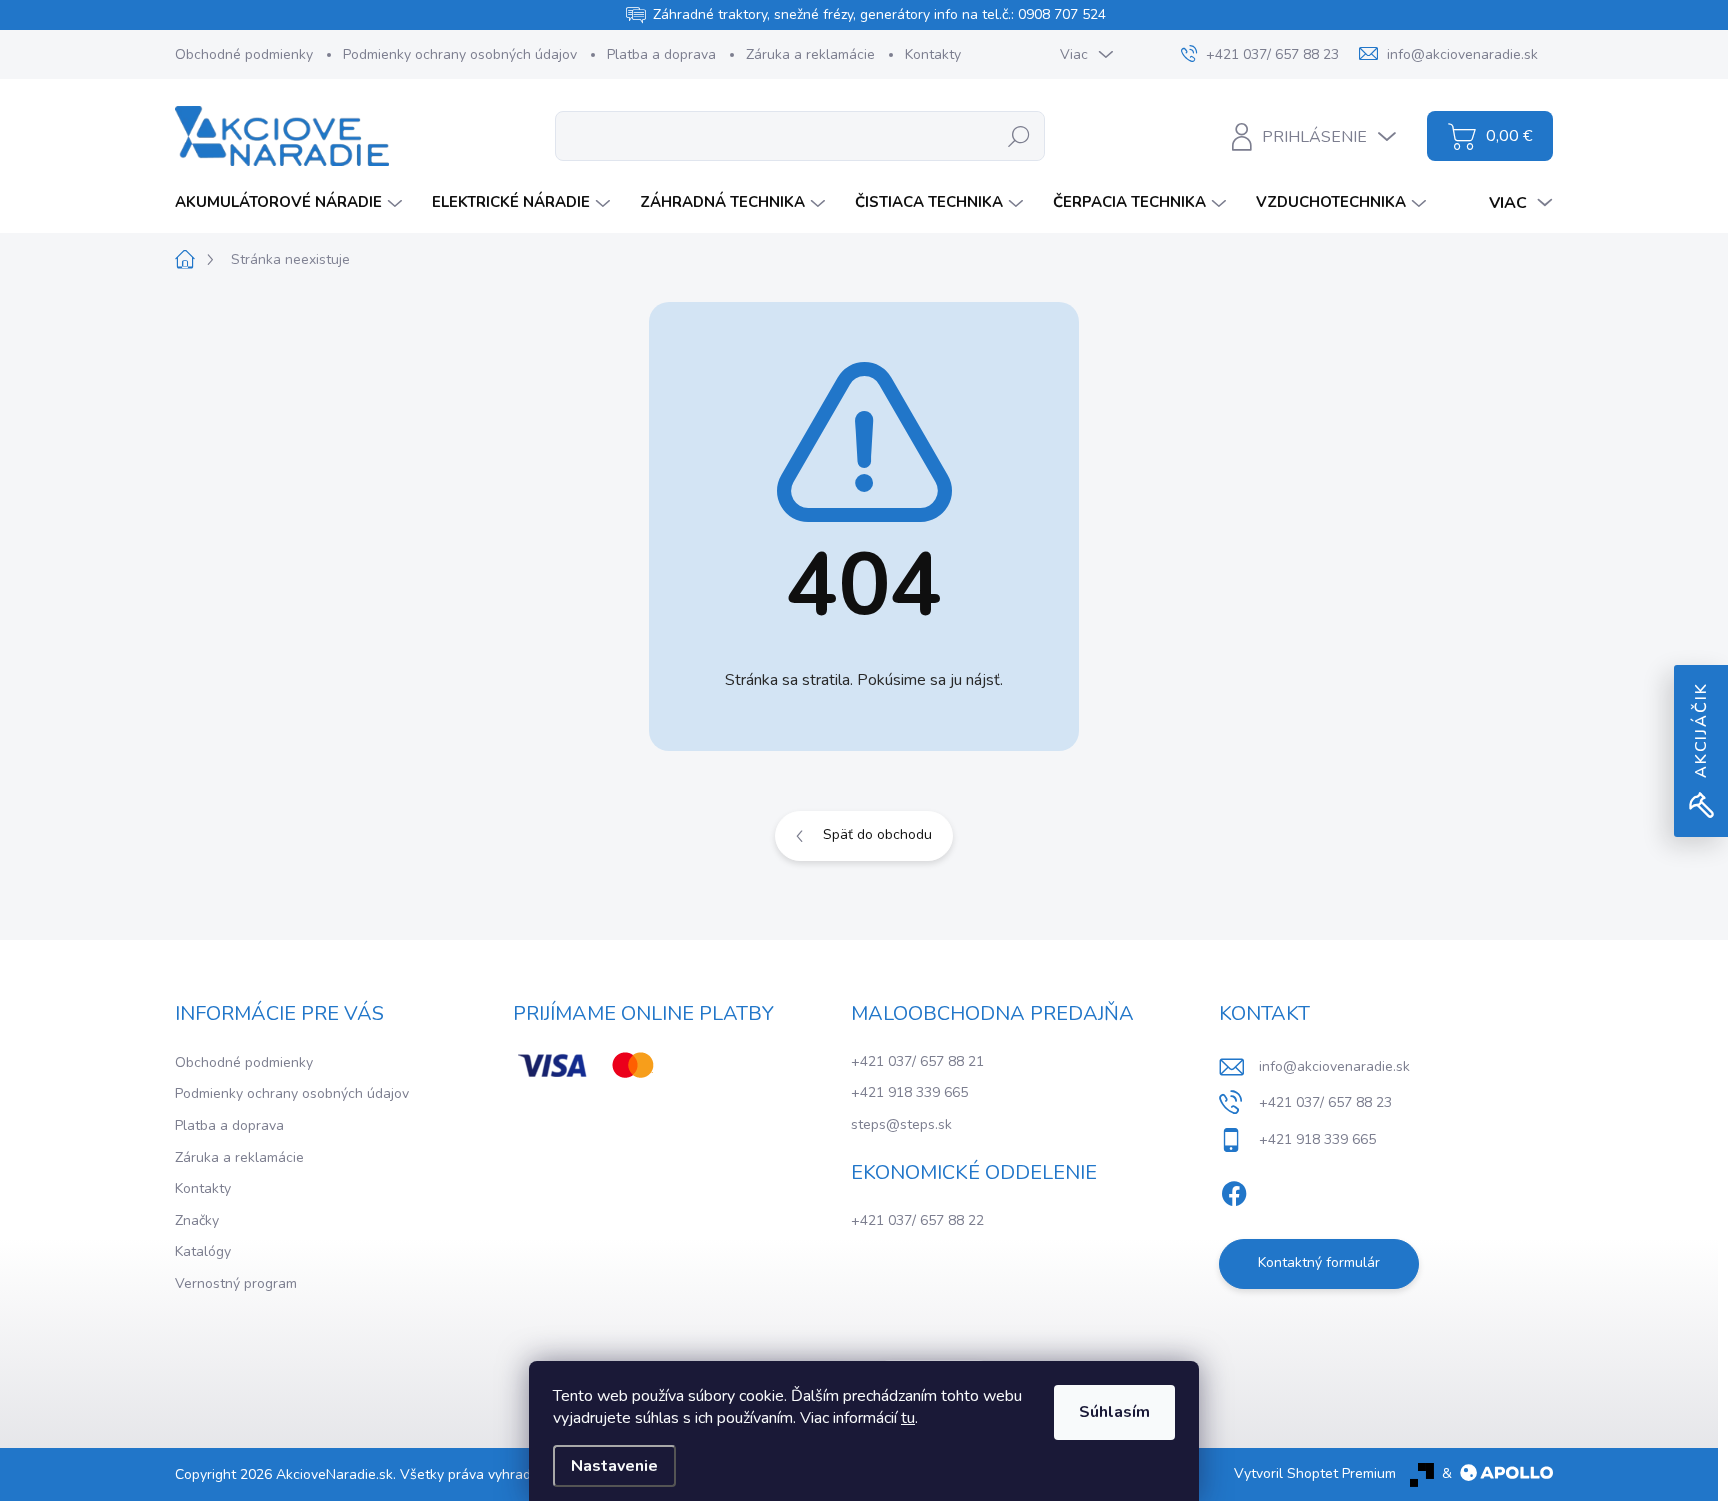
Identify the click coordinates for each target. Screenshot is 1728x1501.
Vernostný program (236, 1283)
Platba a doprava (661, 54)
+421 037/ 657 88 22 (917, 1220)
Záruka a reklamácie (810, 54)
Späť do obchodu (877, 834)
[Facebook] (1234, 1190)
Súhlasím (1114, 1412)
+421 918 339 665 (909, 1092)
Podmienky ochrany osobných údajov (460, 54)
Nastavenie (614, 1466)
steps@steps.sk (901, 1124)
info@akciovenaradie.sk (1334, 1066)
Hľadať (1019, 135)
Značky (197, 1220)
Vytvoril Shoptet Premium (1315, 1473)
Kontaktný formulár (1319, 1262)
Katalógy (203, 1251)
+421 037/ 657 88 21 (917, 1061)
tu (908, 1418)
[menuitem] (291, 202)
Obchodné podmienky (244, 54)
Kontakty (933, 54)
